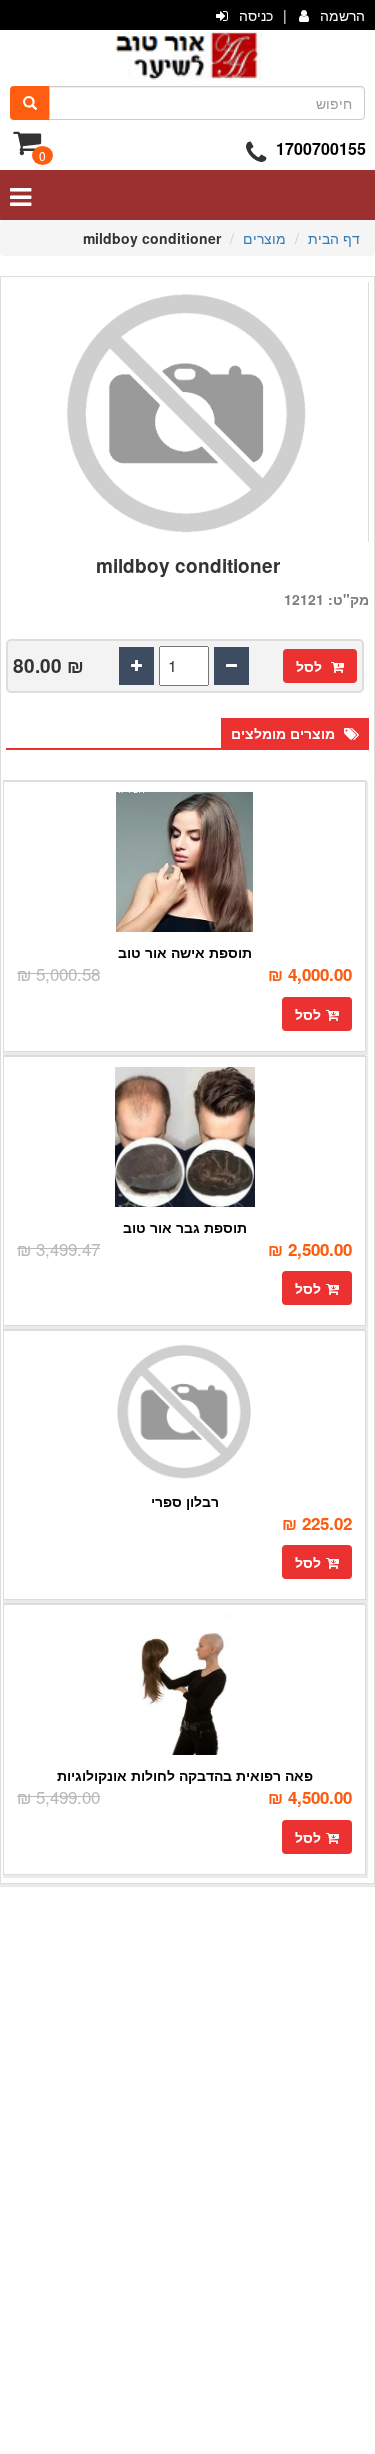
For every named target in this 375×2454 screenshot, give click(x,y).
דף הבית (334, 238)
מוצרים (264, 238)
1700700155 (321, 148)
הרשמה (342, 15)
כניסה (256, 15)
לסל (311, 666)
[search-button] (30, 103)
